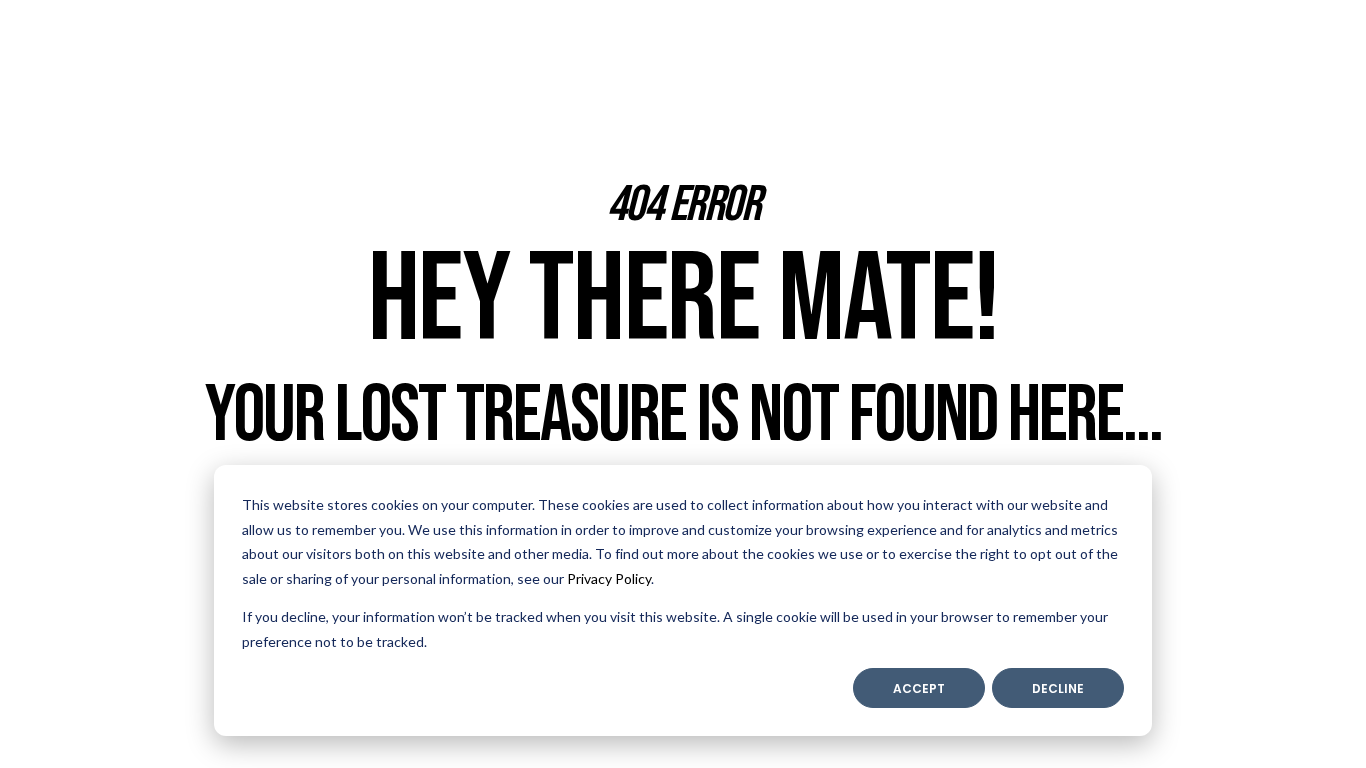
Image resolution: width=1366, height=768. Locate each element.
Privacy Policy (609, 578)
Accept (919, 688)
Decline (1058, 688)
